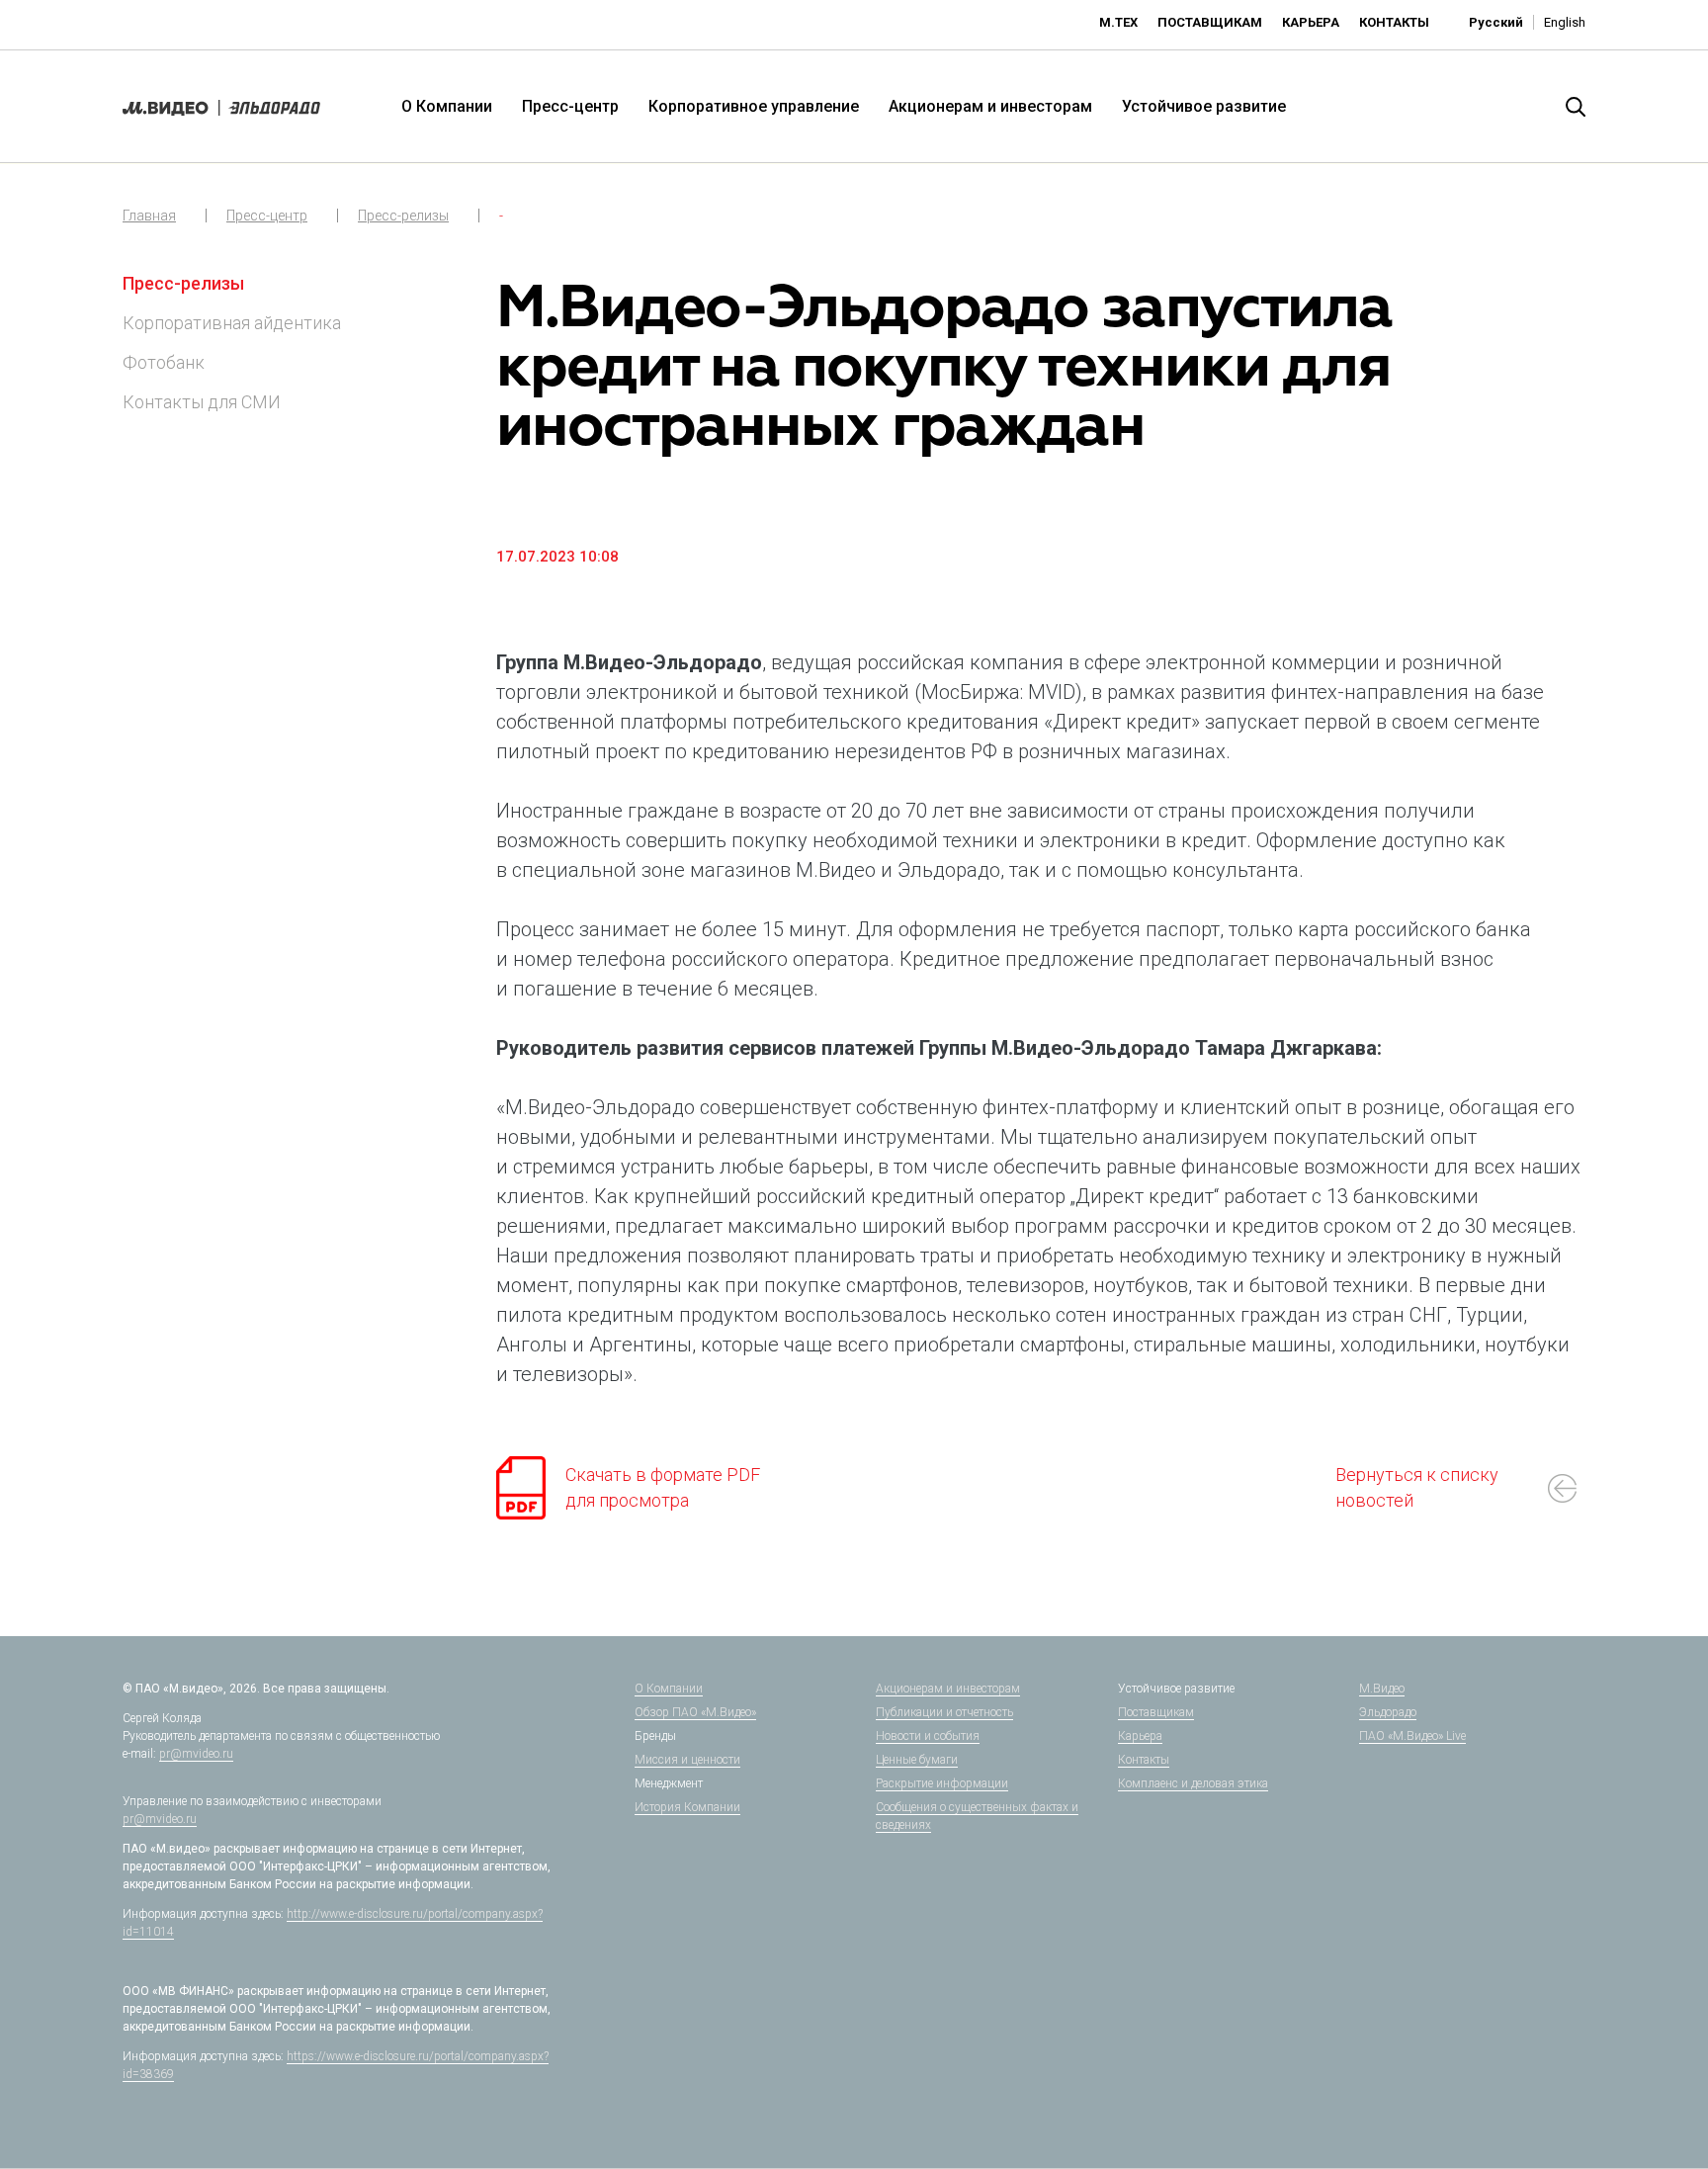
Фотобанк (164, 362)
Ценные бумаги (917, 1760)
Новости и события (928, 1736)
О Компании (447, 106)
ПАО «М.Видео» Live (1412, 1736)
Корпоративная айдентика (232, 323)
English (1565, 22)
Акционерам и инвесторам (990, 106)
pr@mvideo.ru (196, 1754)
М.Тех (1118, 22)
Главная (149, 216)
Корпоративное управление (754, 106)
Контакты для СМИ (202, 402)
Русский (1496, 22)
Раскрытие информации (942, 1783)
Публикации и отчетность (944, 1712)
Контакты (1394, 22)
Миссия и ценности (687, 1760)
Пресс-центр (570, 106)
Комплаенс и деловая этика (1193, 1783)
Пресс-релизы (403, 216)
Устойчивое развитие (1204, 106)
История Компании (687, 1807)
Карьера (1311, 22)
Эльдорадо (1388, 1712)
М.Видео (1382, 1689)
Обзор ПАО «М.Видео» (695, 1712)
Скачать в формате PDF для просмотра (663, 1487)
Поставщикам (1210, 22)
